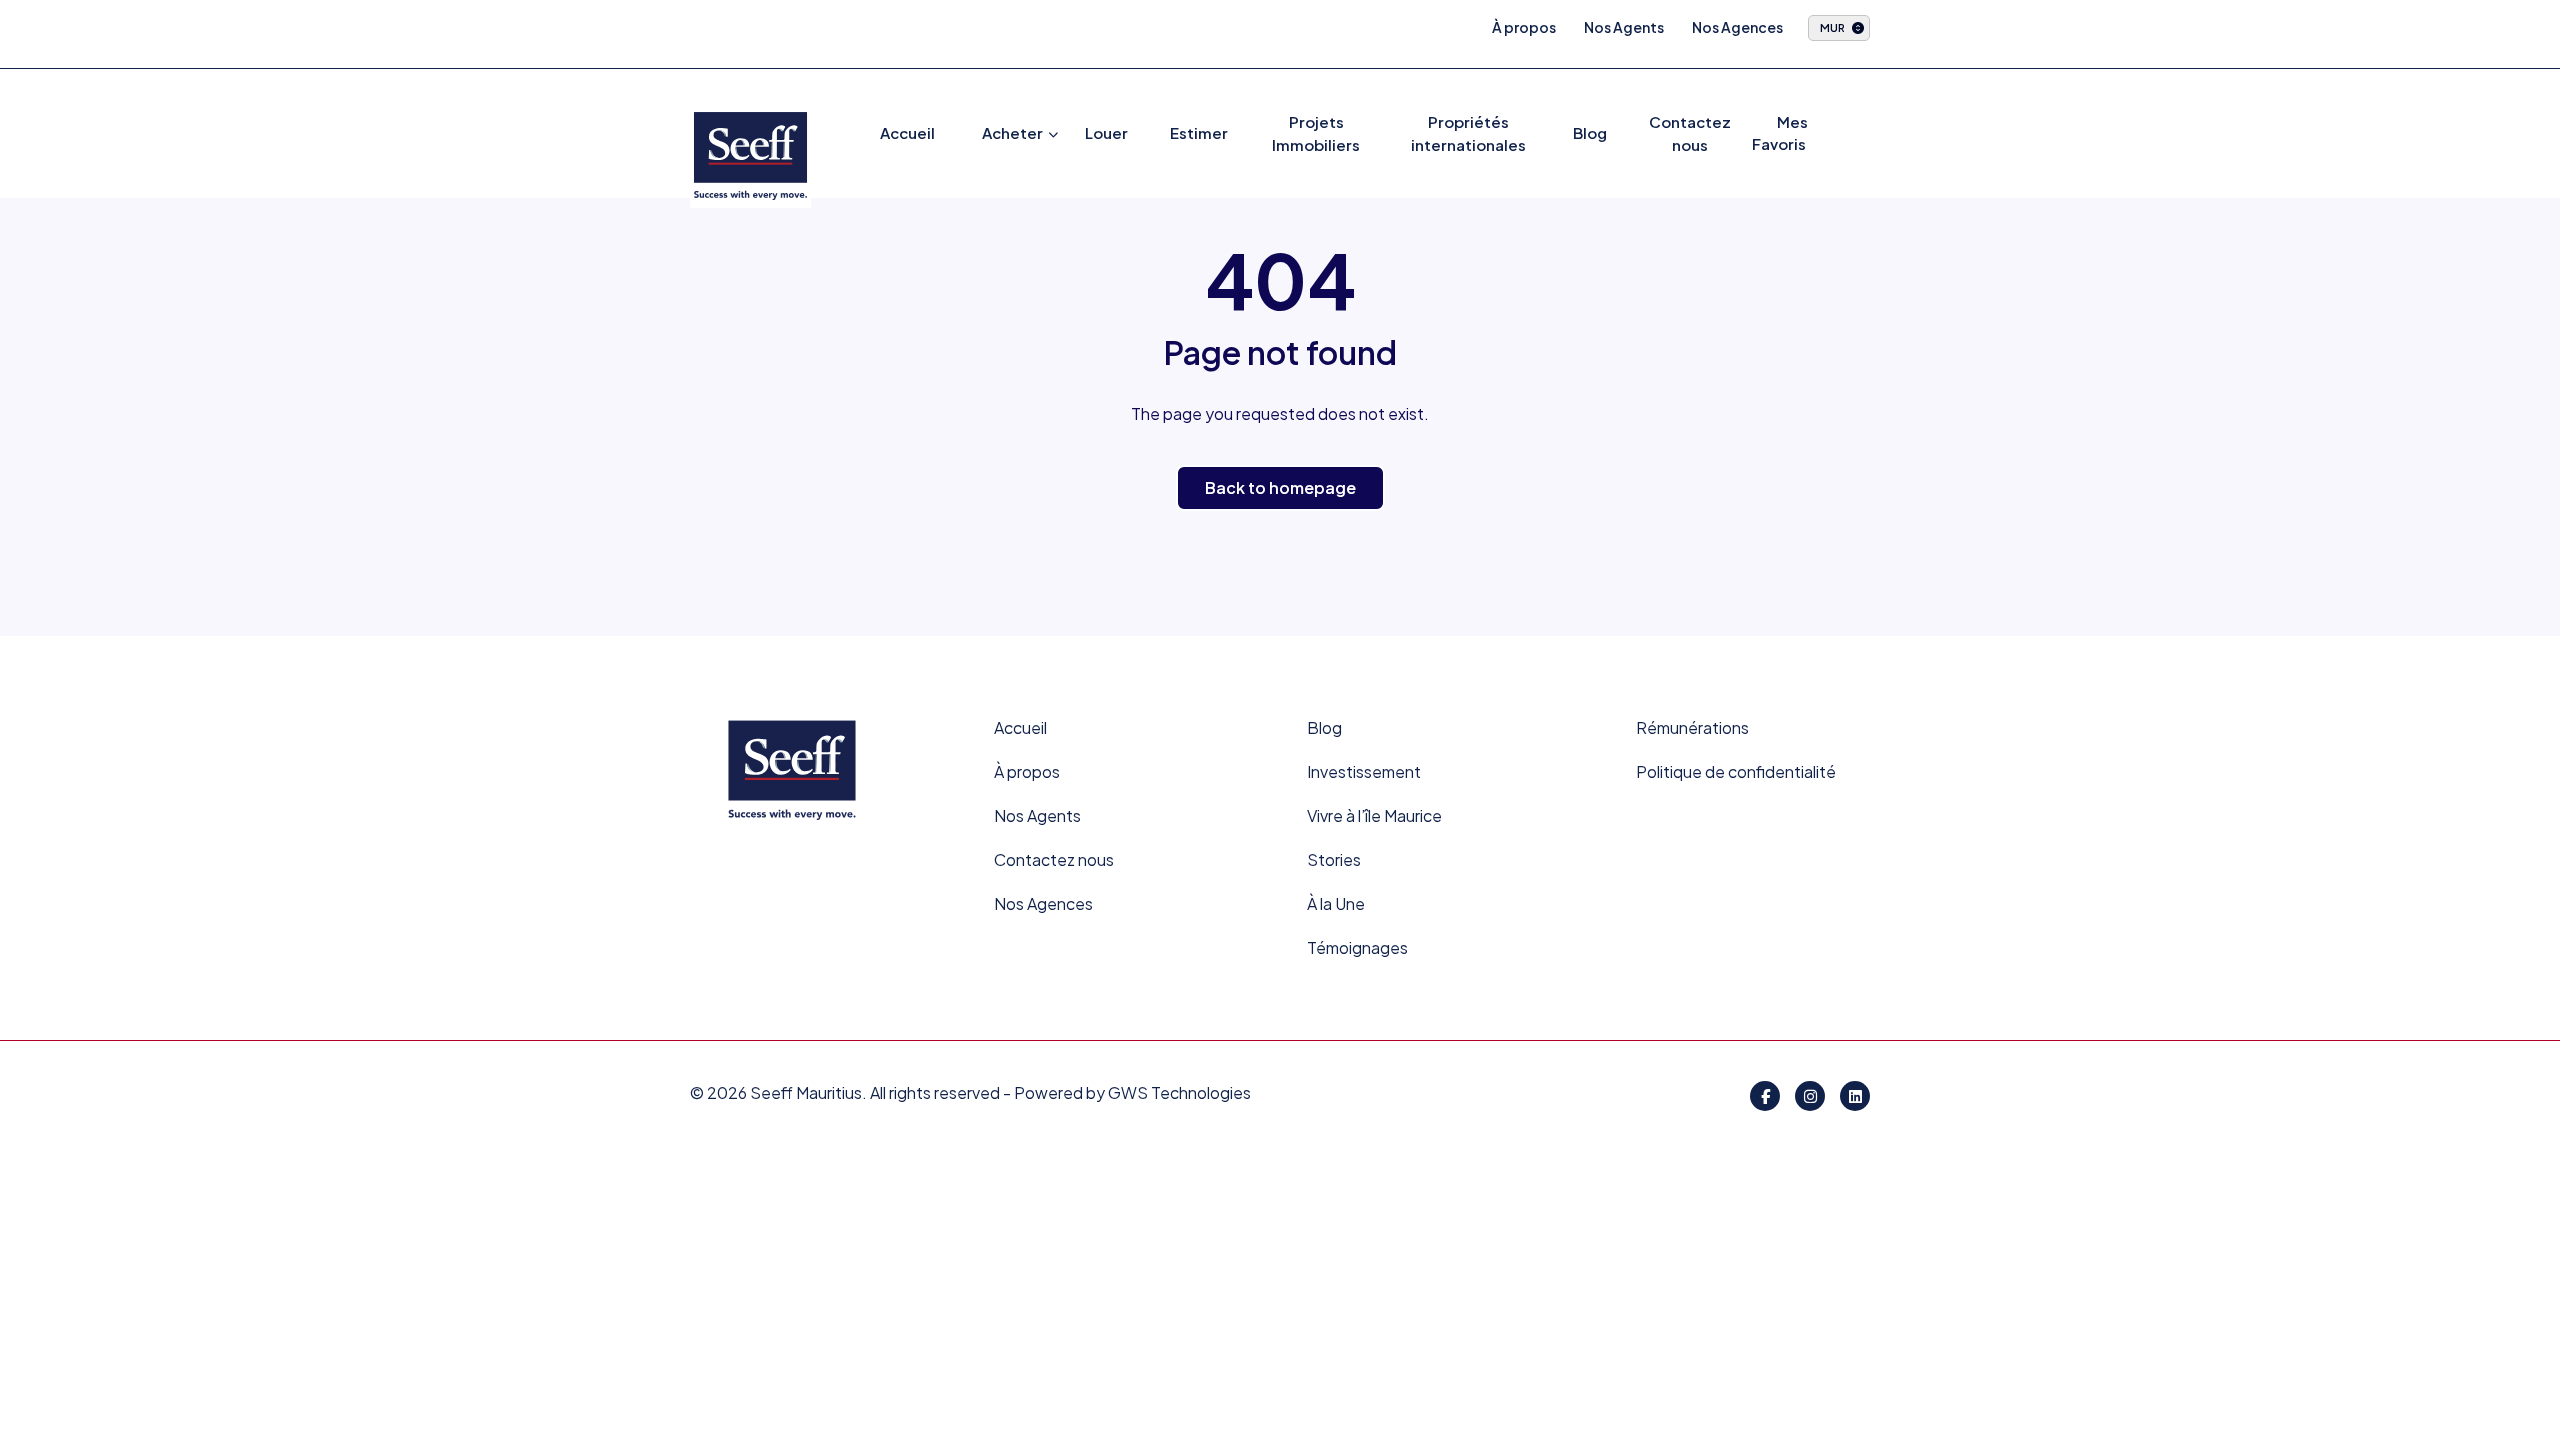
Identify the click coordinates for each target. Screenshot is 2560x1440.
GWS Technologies (1179, 1092)
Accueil (907, 132)
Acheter (1012, 132)
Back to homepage (1280, 487)
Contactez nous (1054, 859)
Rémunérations (1692, 727)
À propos (1524, 27)
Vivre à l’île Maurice (1374, 815)
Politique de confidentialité (1736, 771)
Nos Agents (1624, 27)
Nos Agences (1737, 27)
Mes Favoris (1780, 133)
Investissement (1364, 771)
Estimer (1199, 132)
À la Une (1336, 903)
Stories (1334, 859)
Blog (1590, 132)
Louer (1106, 132)
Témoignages (1357, 947)
